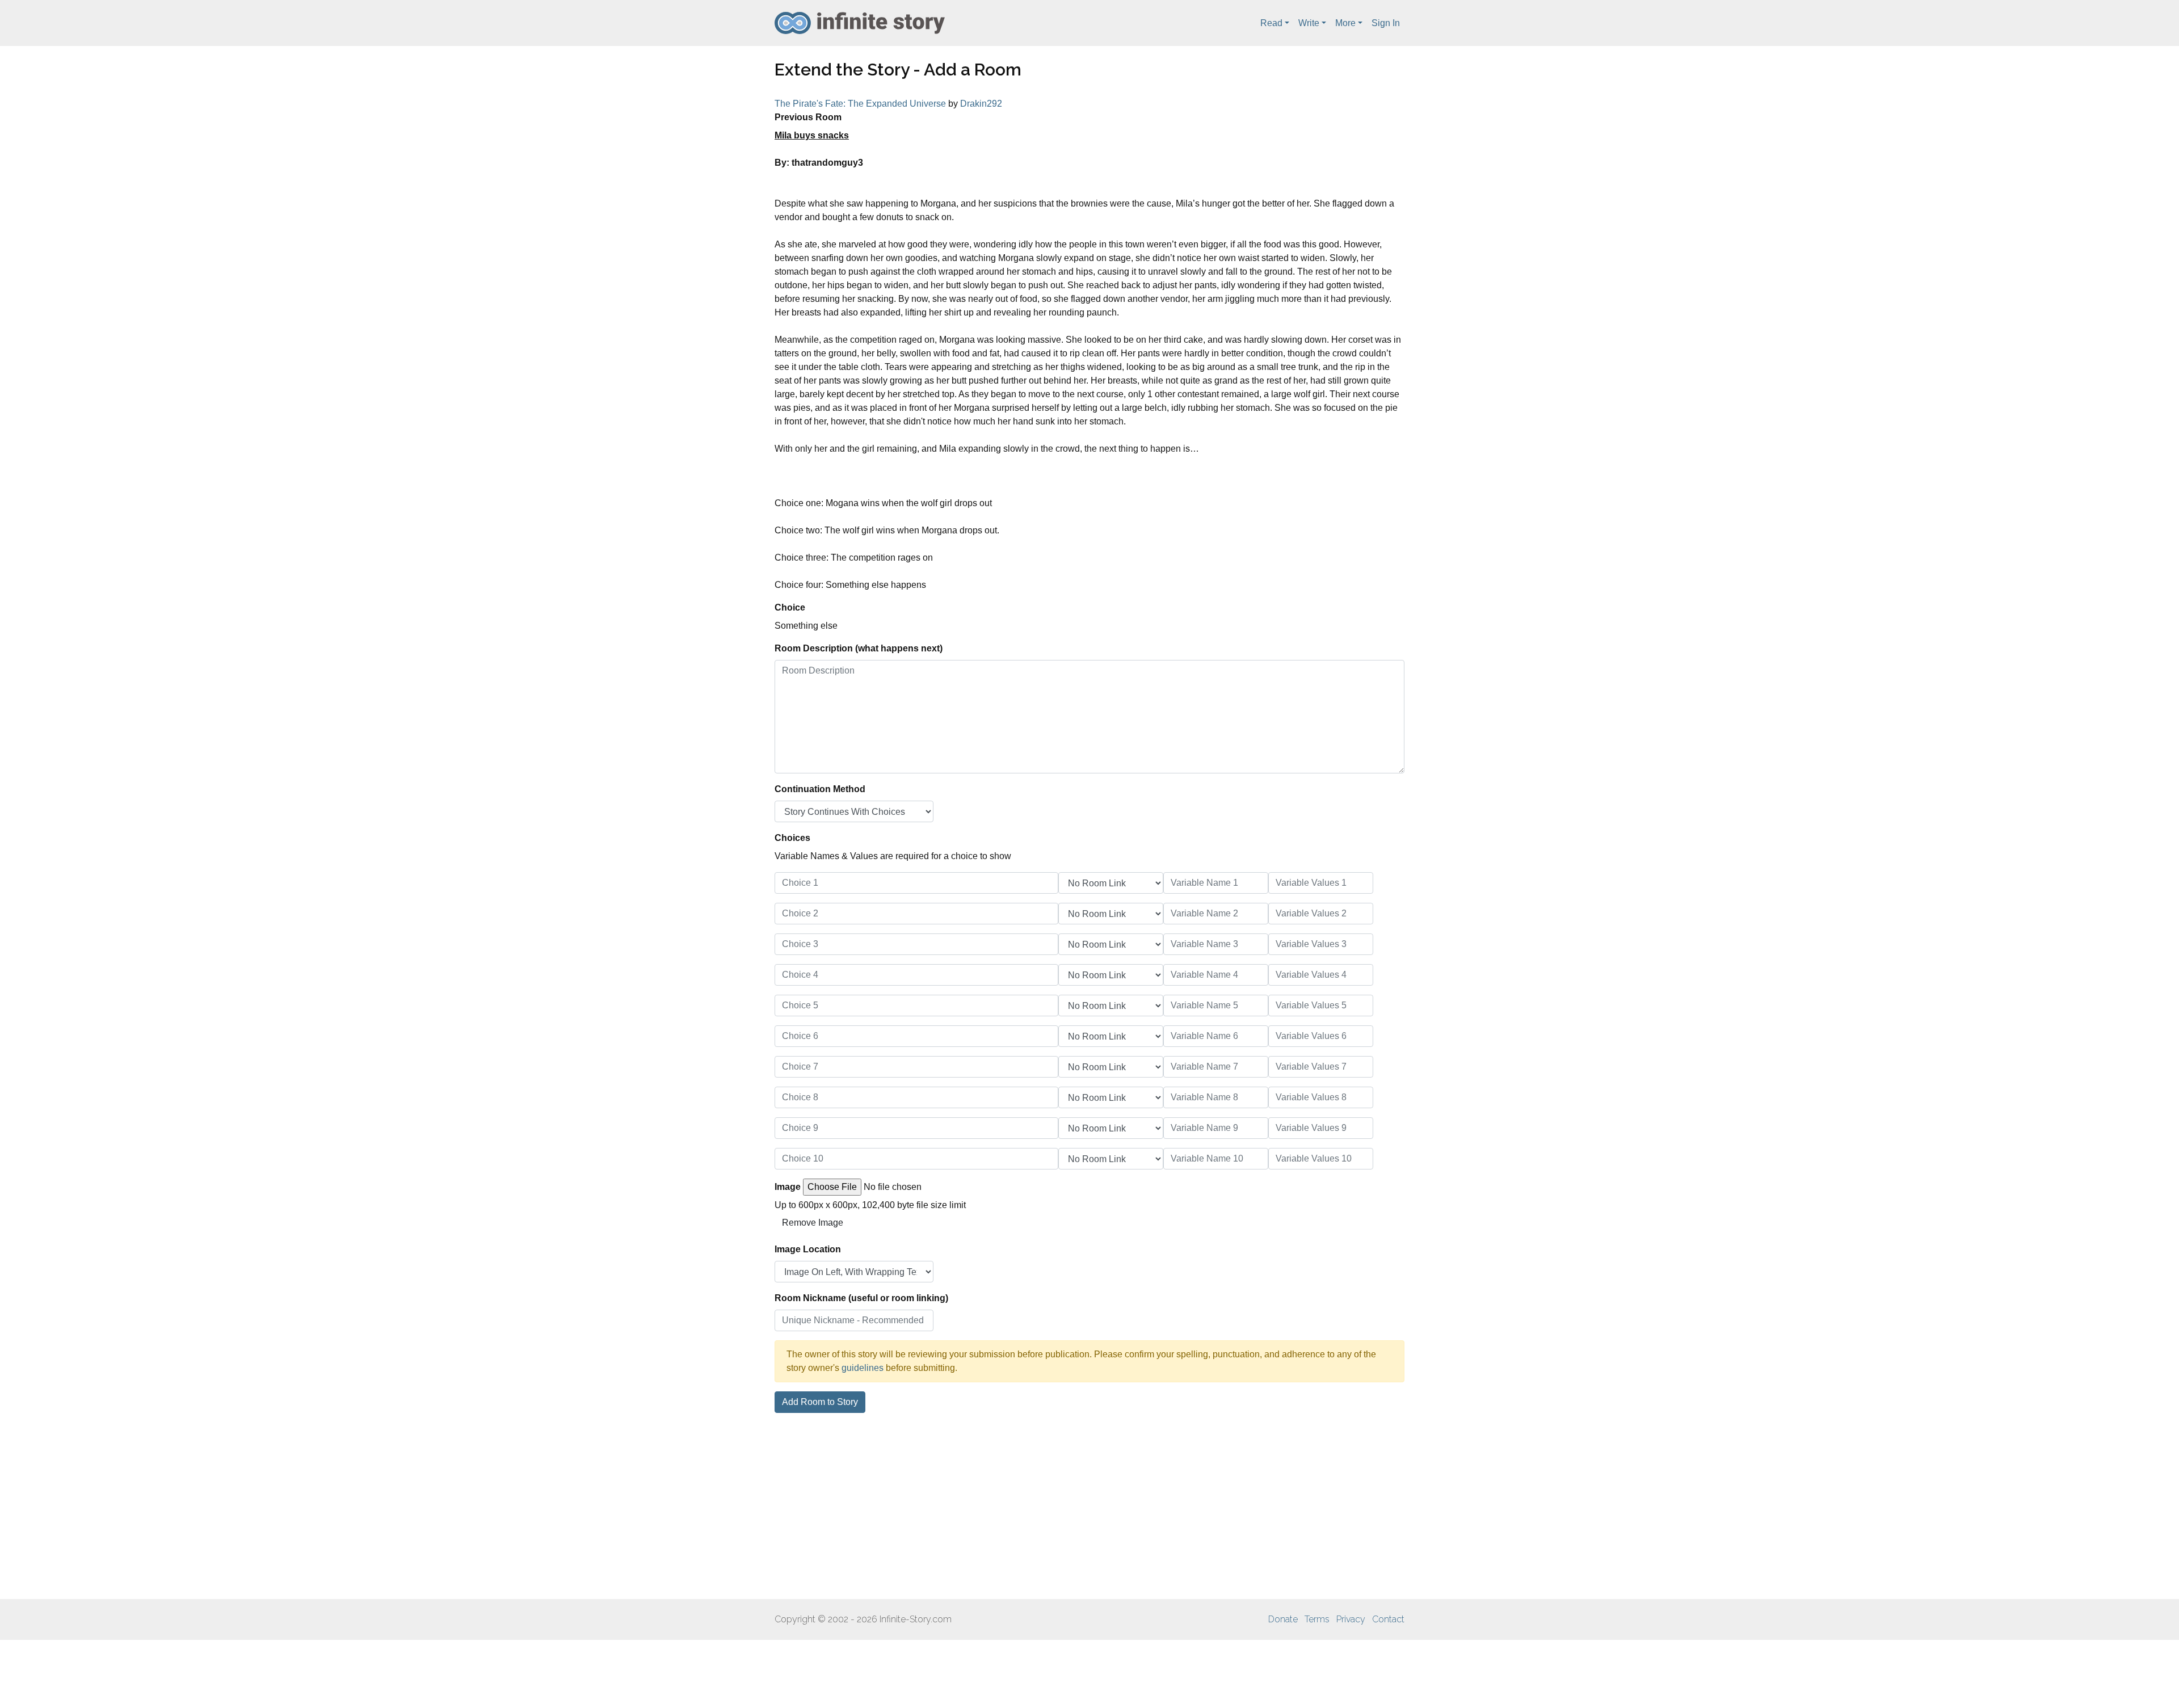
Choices (792, 838)
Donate (1283, 1619)
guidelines (863, 1368)
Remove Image (813, 1223)
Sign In (1386, 23)
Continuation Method (820, 789)
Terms (1317, 1619)
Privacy (1351, 1619)
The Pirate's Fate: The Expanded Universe (860, 104)
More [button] (1345, 23)
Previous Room (808, 117)
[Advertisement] (1089, 1506)
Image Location (808, 1249)
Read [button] (1271, 23)
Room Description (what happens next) (859, 648)
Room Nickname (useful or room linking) (861, 1298)
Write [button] (1309, 23)
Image (788, 1187)
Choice (790, 607)
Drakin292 (981, 104)
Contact (1388, 1619)
